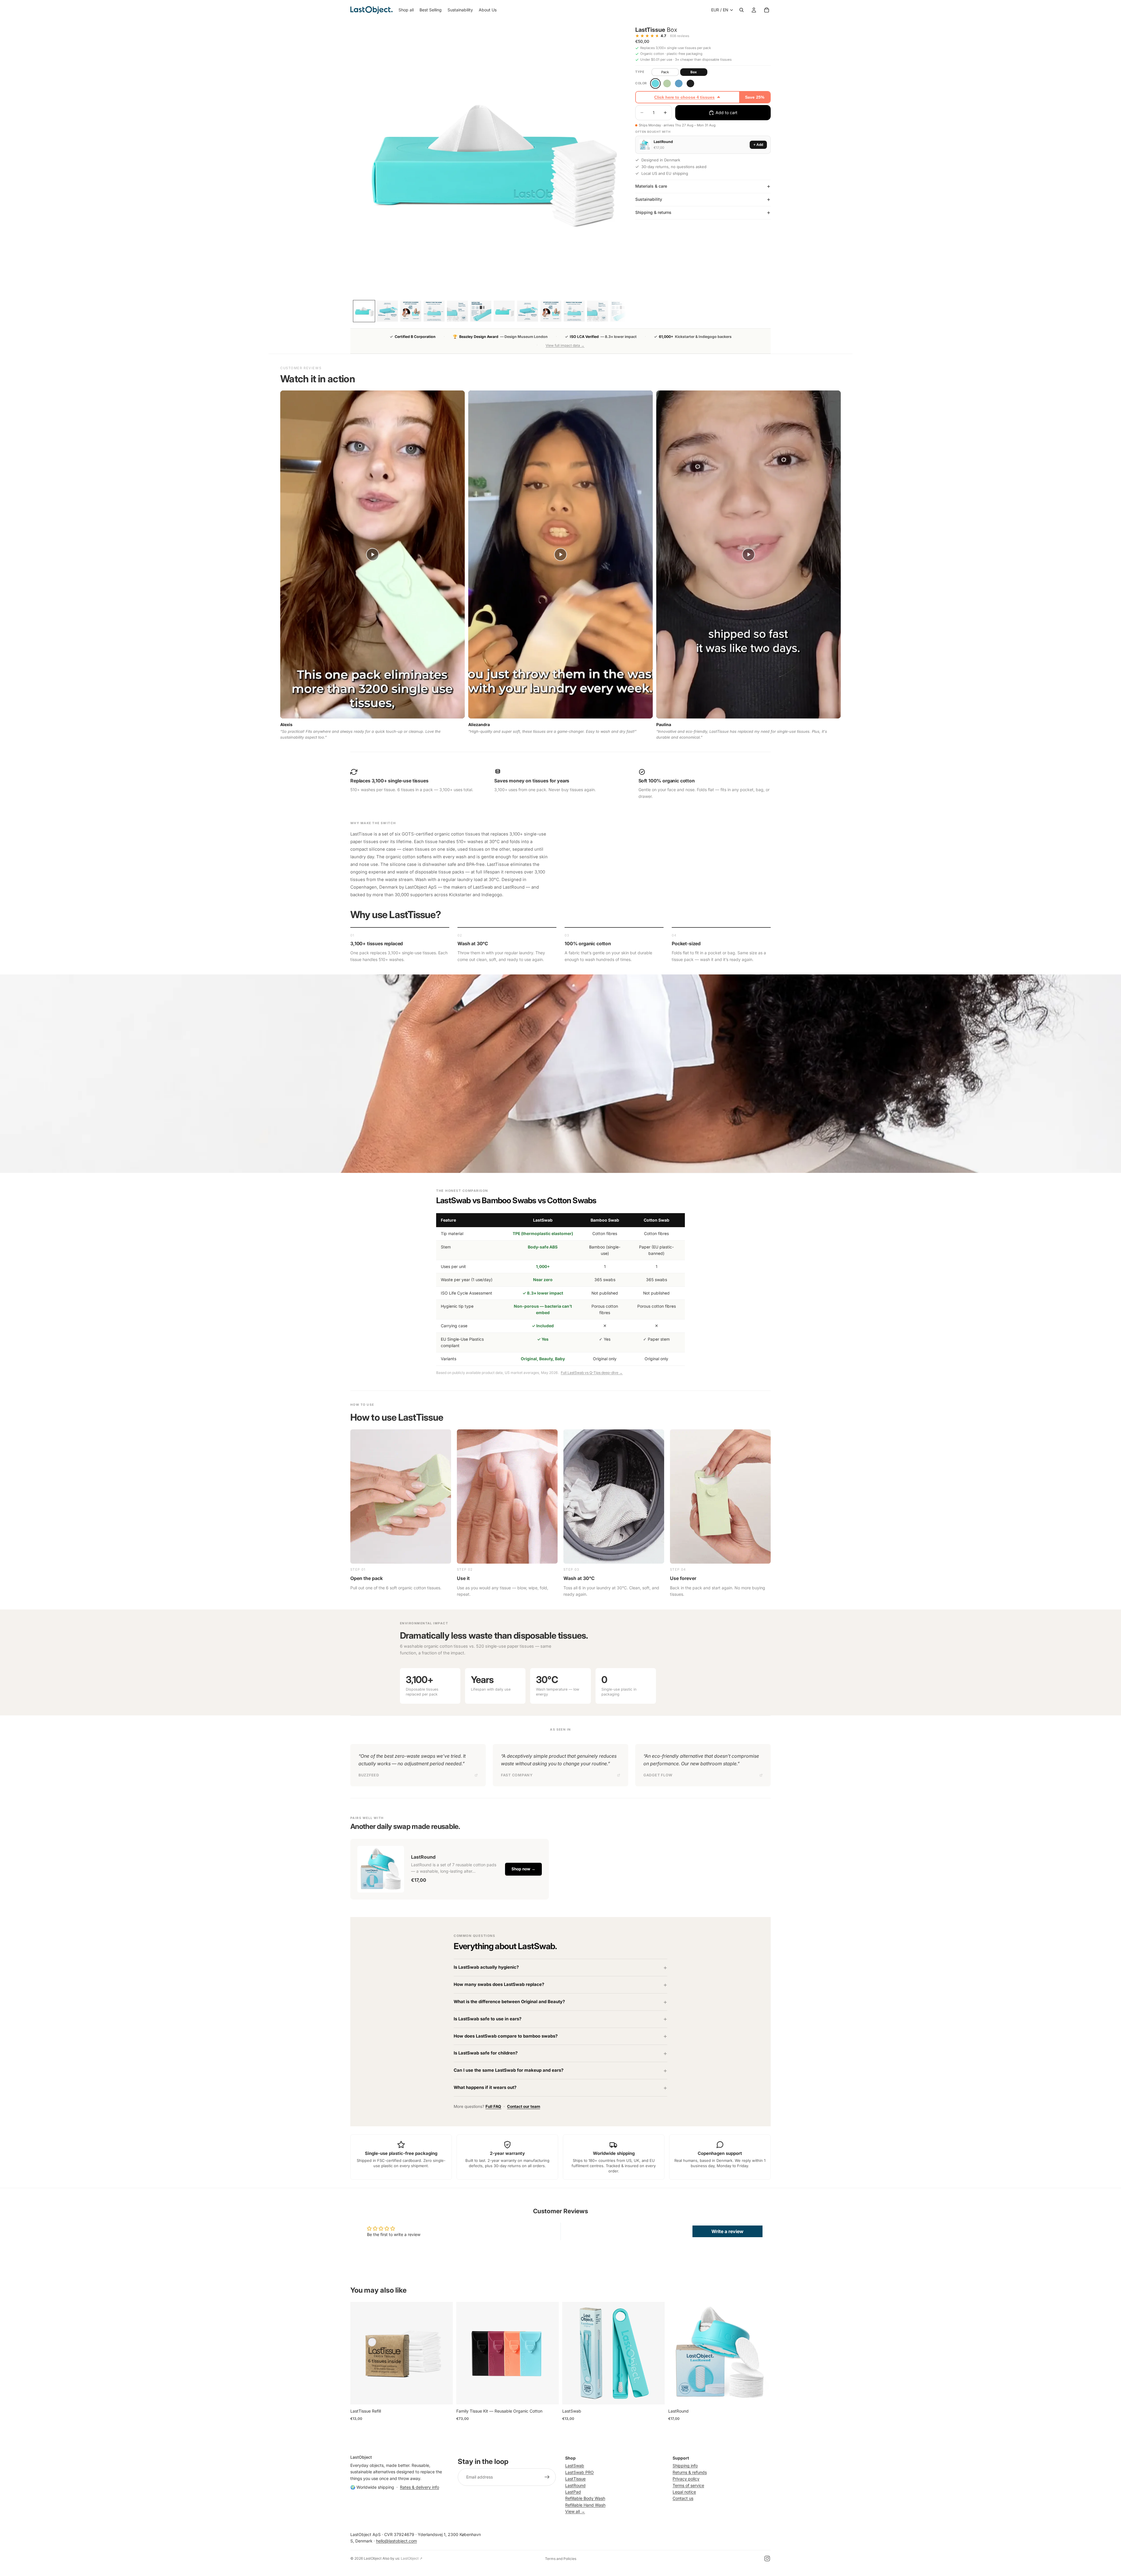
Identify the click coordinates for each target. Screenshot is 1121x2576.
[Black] (690, 83)
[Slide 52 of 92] (528, 311)
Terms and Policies (561, 2559)
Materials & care (651, 186)
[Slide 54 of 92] (574, 311)
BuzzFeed (369, 1775)
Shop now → (523, 1869)
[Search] (741, 10)
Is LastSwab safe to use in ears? (488, 2019)
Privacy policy (686, 2479)
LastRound (575, 2485)
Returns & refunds (690, 2472)
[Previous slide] (359, 2353)
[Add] (444, 2395)
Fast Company (517, 1775)
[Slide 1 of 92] (364, 311)
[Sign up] (547, 2477)
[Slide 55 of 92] (598, 311)
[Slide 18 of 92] (434, 311)
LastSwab (575, 2466)
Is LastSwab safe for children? (486, 2053)
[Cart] (767, 10)
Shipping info (685, 2466)
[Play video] (372, 554)
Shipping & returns (653, 212)
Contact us (683, 2498)
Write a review (727, 2231)
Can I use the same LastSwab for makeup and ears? (509, 2070)
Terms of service (688, 2485)
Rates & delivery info (419, 2487)
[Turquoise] (655, 83)
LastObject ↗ (412, 2558)
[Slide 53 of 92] (551, 311)
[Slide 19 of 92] (457, 311)
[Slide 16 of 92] (387, 311)
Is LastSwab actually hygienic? (486, 1967)
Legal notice (684, 2492)
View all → (575, 2511)
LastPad (573, 2492)
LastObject (373, 2558)
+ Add (758, 145)
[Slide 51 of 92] (504, 311)
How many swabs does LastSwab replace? (499, 1984)
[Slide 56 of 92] (621, 311)
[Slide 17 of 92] (411, 311)
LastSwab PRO (579, 2472)
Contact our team (524, 2106)
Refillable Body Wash (585, 2498)
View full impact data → (565, 345)
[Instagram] (767, 2558)
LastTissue (575, 2479)
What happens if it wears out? (485, 2087)
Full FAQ (493, 2106)
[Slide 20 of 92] (481, 311)
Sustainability (649, 199)
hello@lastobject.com (396, 2541)
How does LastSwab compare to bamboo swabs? (506, 2036)
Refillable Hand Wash (585, 2505)
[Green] (667, 83)
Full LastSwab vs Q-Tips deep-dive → (592, 1373)
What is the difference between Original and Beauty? (509, 2002)
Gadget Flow (658, 1775)
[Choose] (550, 2395)
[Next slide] (444, 2353)
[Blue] (679, 83)
